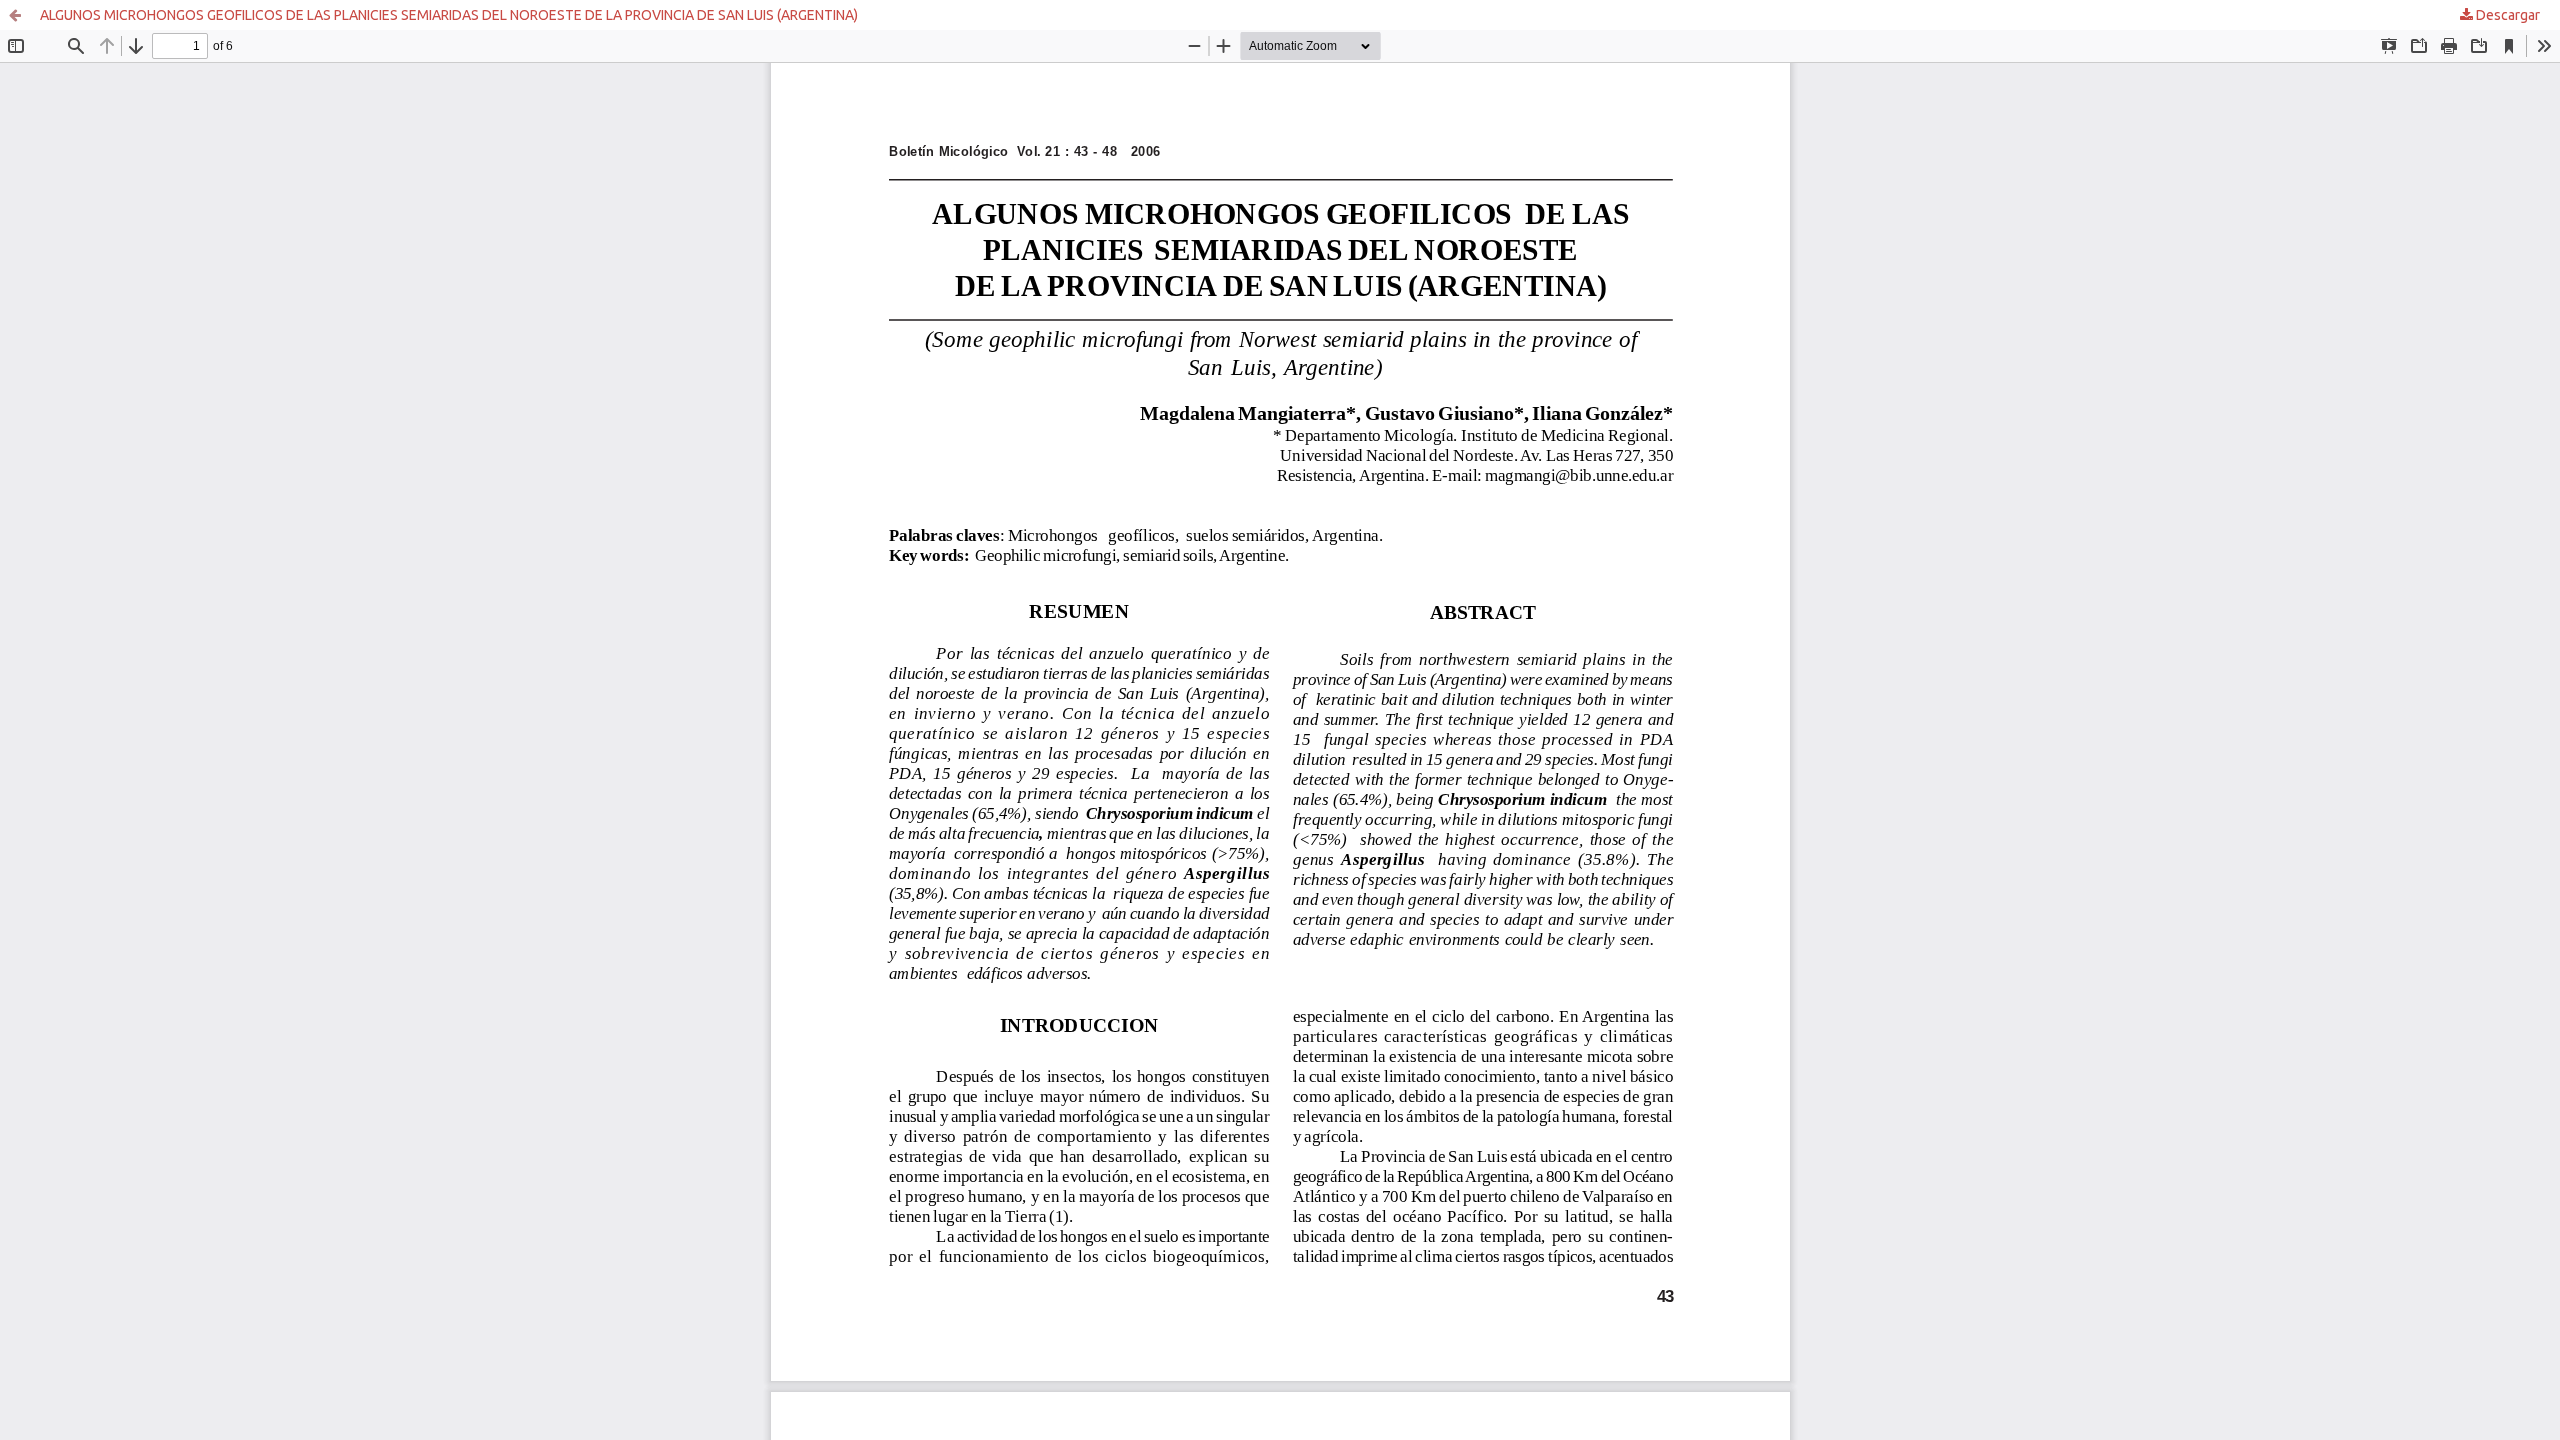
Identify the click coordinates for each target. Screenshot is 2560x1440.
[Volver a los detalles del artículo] (15, 15)
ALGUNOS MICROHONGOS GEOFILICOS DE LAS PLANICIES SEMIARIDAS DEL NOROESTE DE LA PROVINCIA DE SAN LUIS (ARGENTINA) (449, 15)
